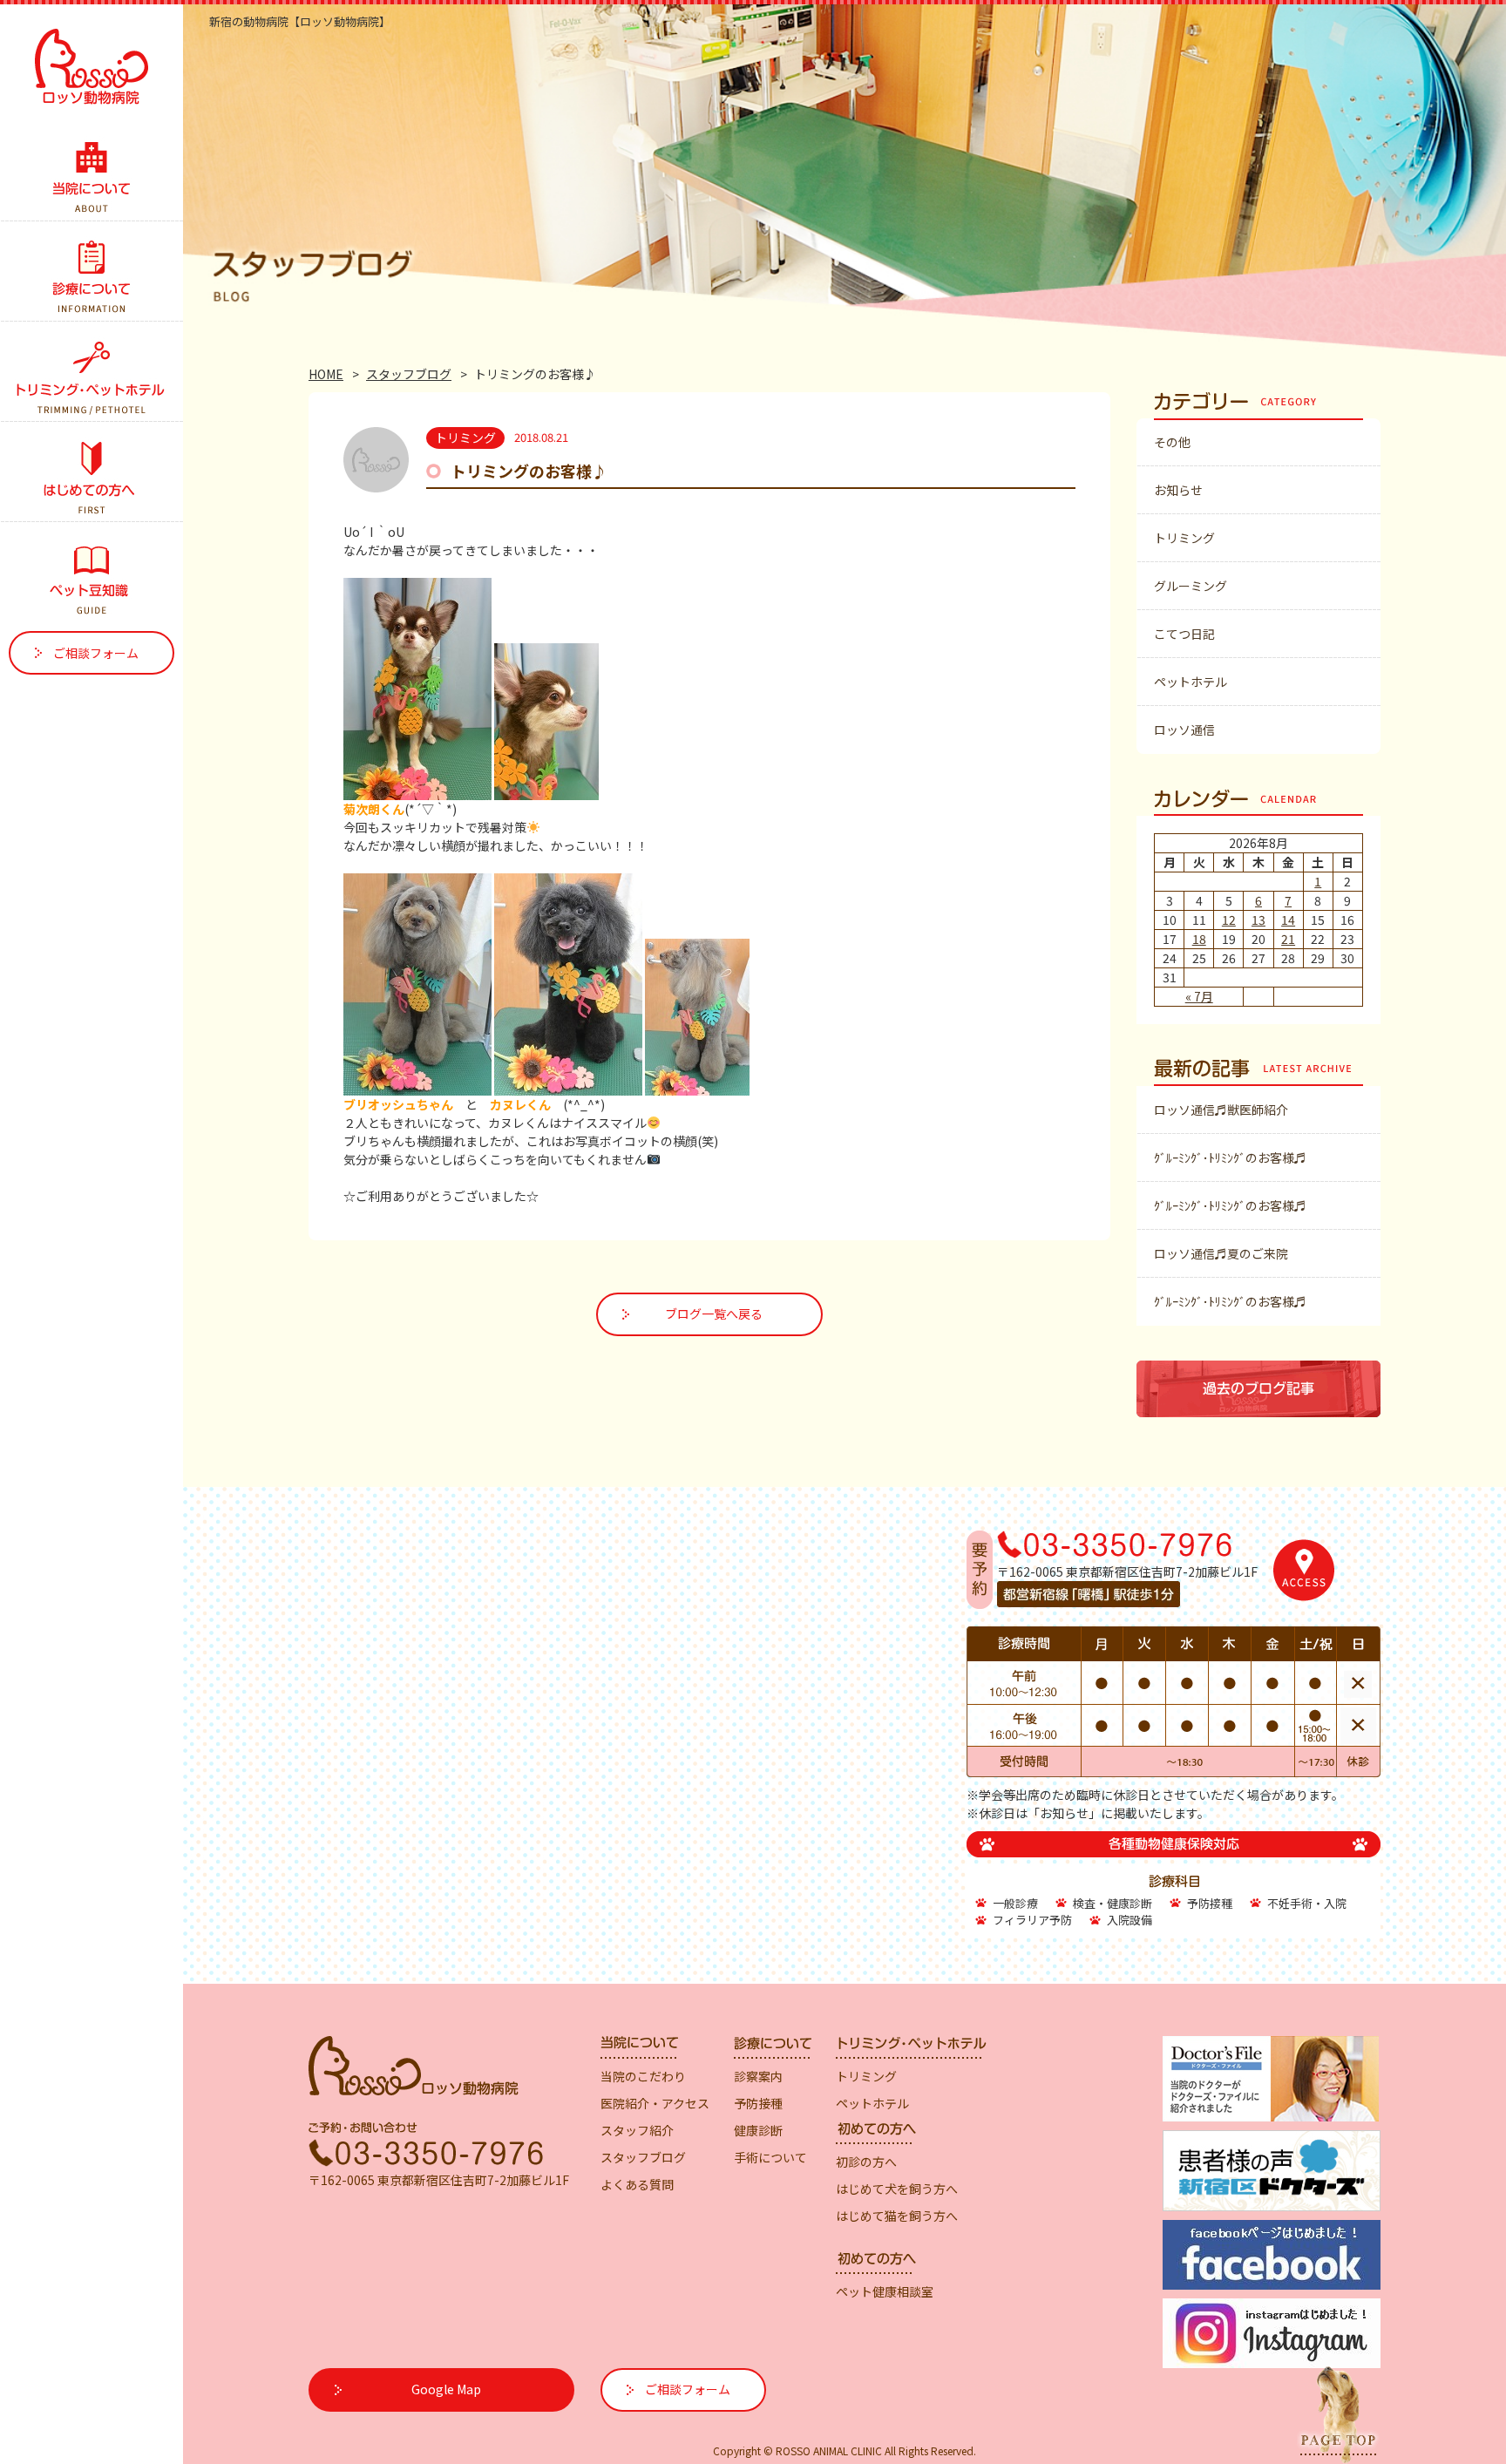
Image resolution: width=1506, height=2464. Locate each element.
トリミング (1184, 538)
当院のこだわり (643, 2076)
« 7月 (1199, 996)
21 (1288, 939)
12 (1229, 920)
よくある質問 (637, 2184)
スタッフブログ (409, 374)
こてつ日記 (1184, 634)
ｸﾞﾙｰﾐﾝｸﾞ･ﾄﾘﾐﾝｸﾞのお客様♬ (1230, 1157)
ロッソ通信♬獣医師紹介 (1221, 1110)
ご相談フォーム (96, 653)
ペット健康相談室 (885, 2291)
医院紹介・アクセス (655, 2103)
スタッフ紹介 (637, 2130)
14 (1288, 920)
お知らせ (1178, 490)
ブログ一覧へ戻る (714, 1313)
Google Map (446, 2389)
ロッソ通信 (1184, 730)
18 (1199, 939)
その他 (1172, 442)
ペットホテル (1191, 682)
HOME (326, 374)
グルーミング (1191, 586)
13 (1258, 920)
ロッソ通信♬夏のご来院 (1221, 1253)
